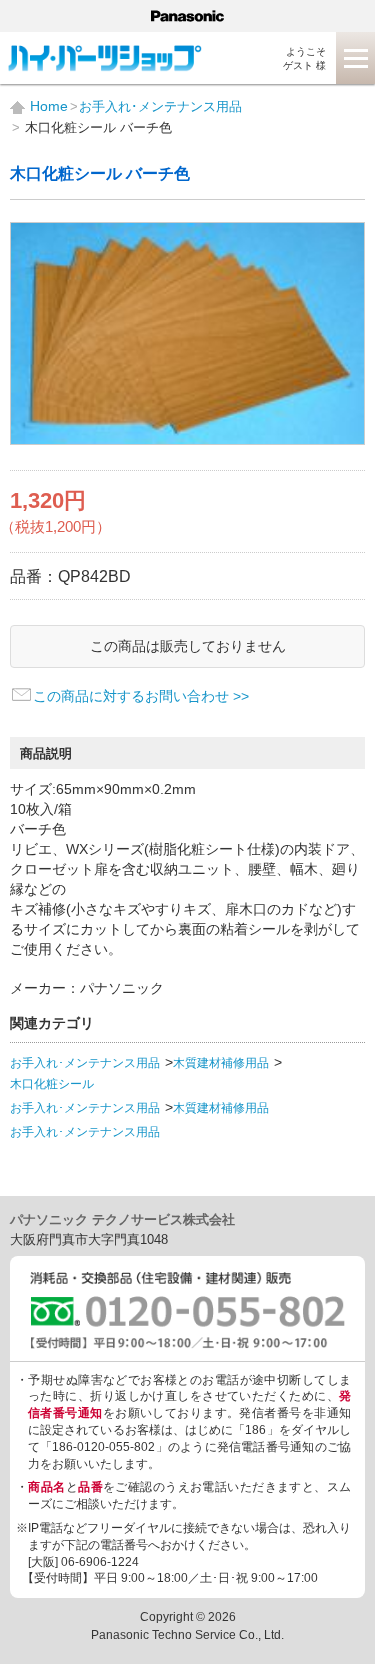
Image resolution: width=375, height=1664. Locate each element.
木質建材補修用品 (221, 1063)
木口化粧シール (52, 1084)
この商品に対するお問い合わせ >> (141, 696)
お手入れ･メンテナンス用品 (85, 1063)
